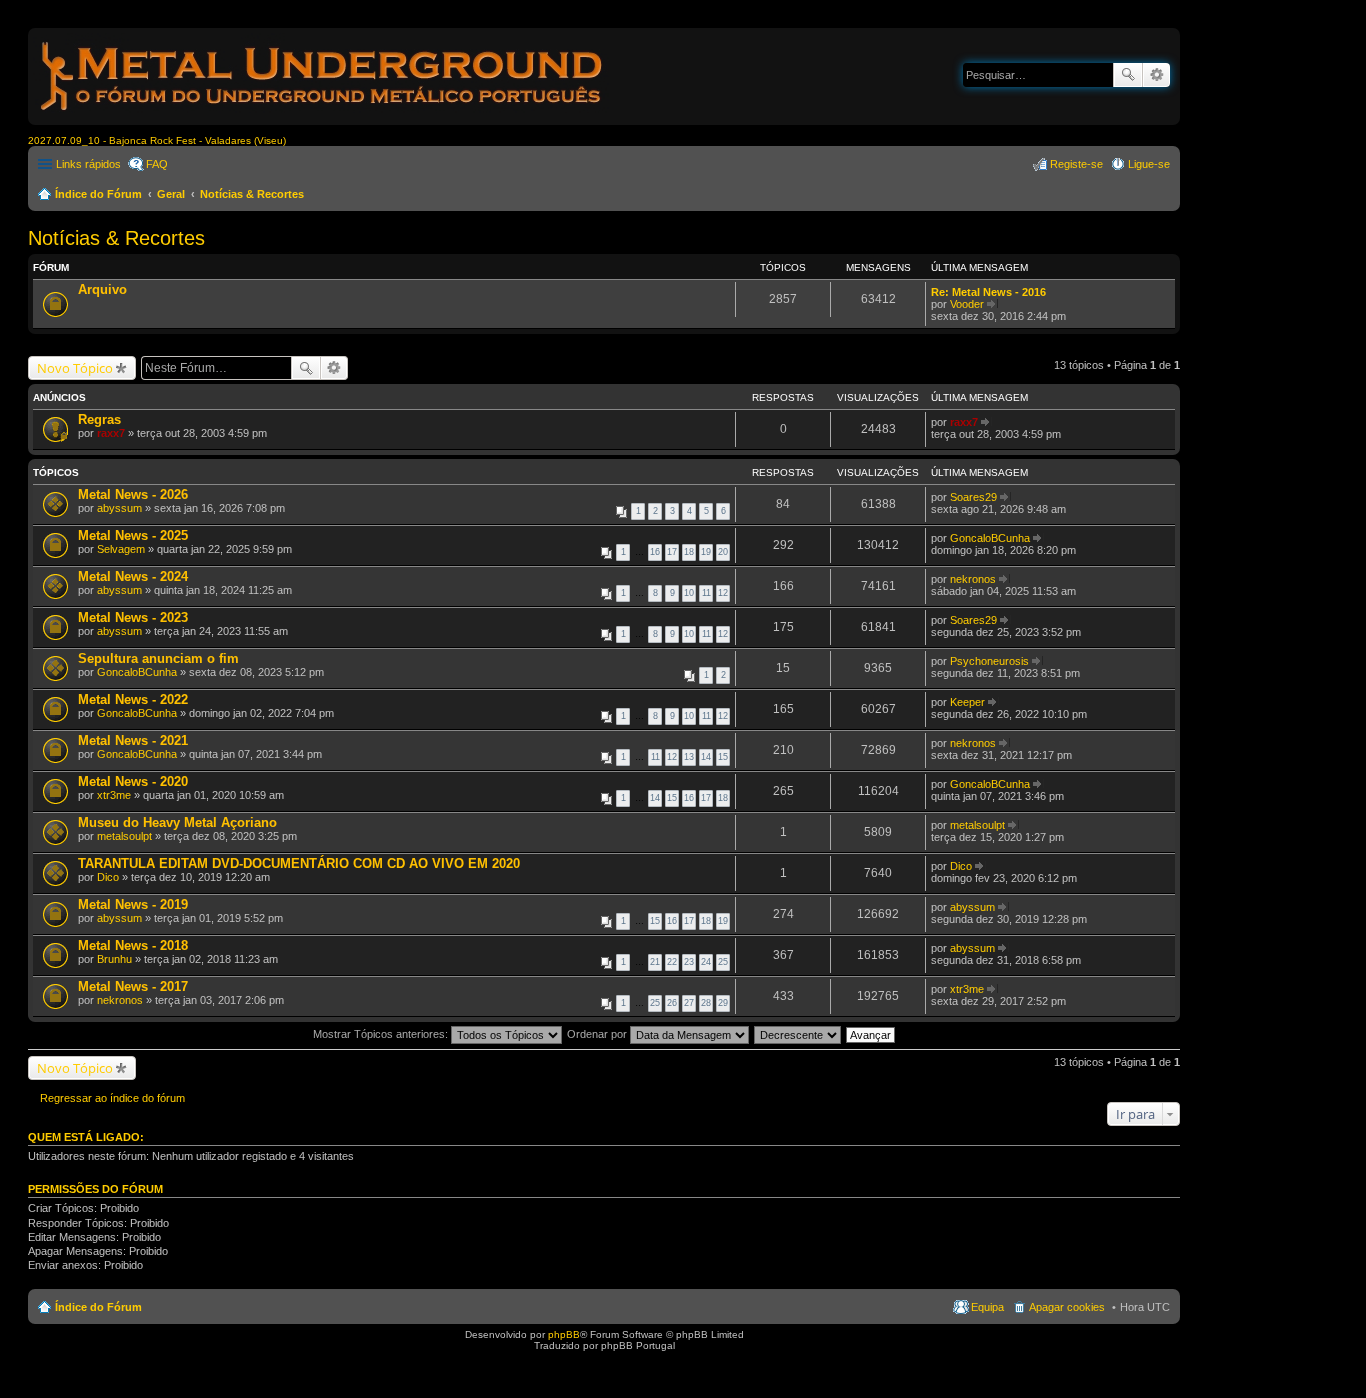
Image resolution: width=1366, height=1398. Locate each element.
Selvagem (121, 549)
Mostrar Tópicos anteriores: (382, 1034)
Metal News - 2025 (133, 535)
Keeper (967, 702)
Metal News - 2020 (133, 781)
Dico (108, 877)
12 (723, 593)
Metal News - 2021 (133, 740)
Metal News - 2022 (133, 699)
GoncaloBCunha (990, 538)
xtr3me (114, 795)
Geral (171, 194)
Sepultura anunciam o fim (158, 658)
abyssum (119, 508)
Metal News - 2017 (133, 986)
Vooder (967, 304)
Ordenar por (598, 1034)
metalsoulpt (124, 836)
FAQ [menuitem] (157, 164)
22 (672, 962)
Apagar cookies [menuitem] (1067, 1307)
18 (689, 552)
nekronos (973, 579)
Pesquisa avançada (1156, 75)
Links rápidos (88, 164)
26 (672, 1003)
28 (706, 1003)
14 (706, 757)
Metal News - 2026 (133, 494)
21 (655, 962)
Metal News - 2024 (133, 576)
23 (689, 962)
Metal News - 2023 (133, 617)
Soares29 (973, 497)
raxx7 (111, 433)
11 (706, 593)
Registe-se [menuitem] (1076, 164)
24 (706, 962)
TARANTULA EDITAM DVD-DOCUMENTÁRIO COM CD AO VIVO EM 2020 (299, 863)
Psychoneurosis (989, 661)
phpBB (564, 1334)
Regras (99, 419)
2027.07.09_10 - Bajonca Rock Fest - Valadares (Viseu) (157, 140)
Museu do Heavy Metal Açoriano (177, 822)
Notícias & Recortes (252, 194)
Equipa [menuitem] (987, 1307)
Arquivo (102, 289)
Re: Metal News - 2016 (988, 292)
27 (689, 1003)
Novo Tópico (75, 368)
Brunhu (114, 959)
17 (672, 552)
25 (723, 962)
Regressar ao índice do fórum (112, 1098)
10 (689, 593)
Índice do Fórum (98, 194)
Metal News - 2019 (133, 904)
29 (723, 1003)
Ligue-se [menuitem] (1149, 164)
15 (723, 757)
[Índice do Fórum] (323, 114)
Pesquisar (1128, 75)
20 (723, 552)
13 (689, 757)
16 (655, 552)
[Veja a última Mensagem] (992, 304)
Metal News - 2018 (133, 945)
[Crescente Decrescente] (798, 1034)
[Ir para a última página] (986, 422)
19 (706, 552)
